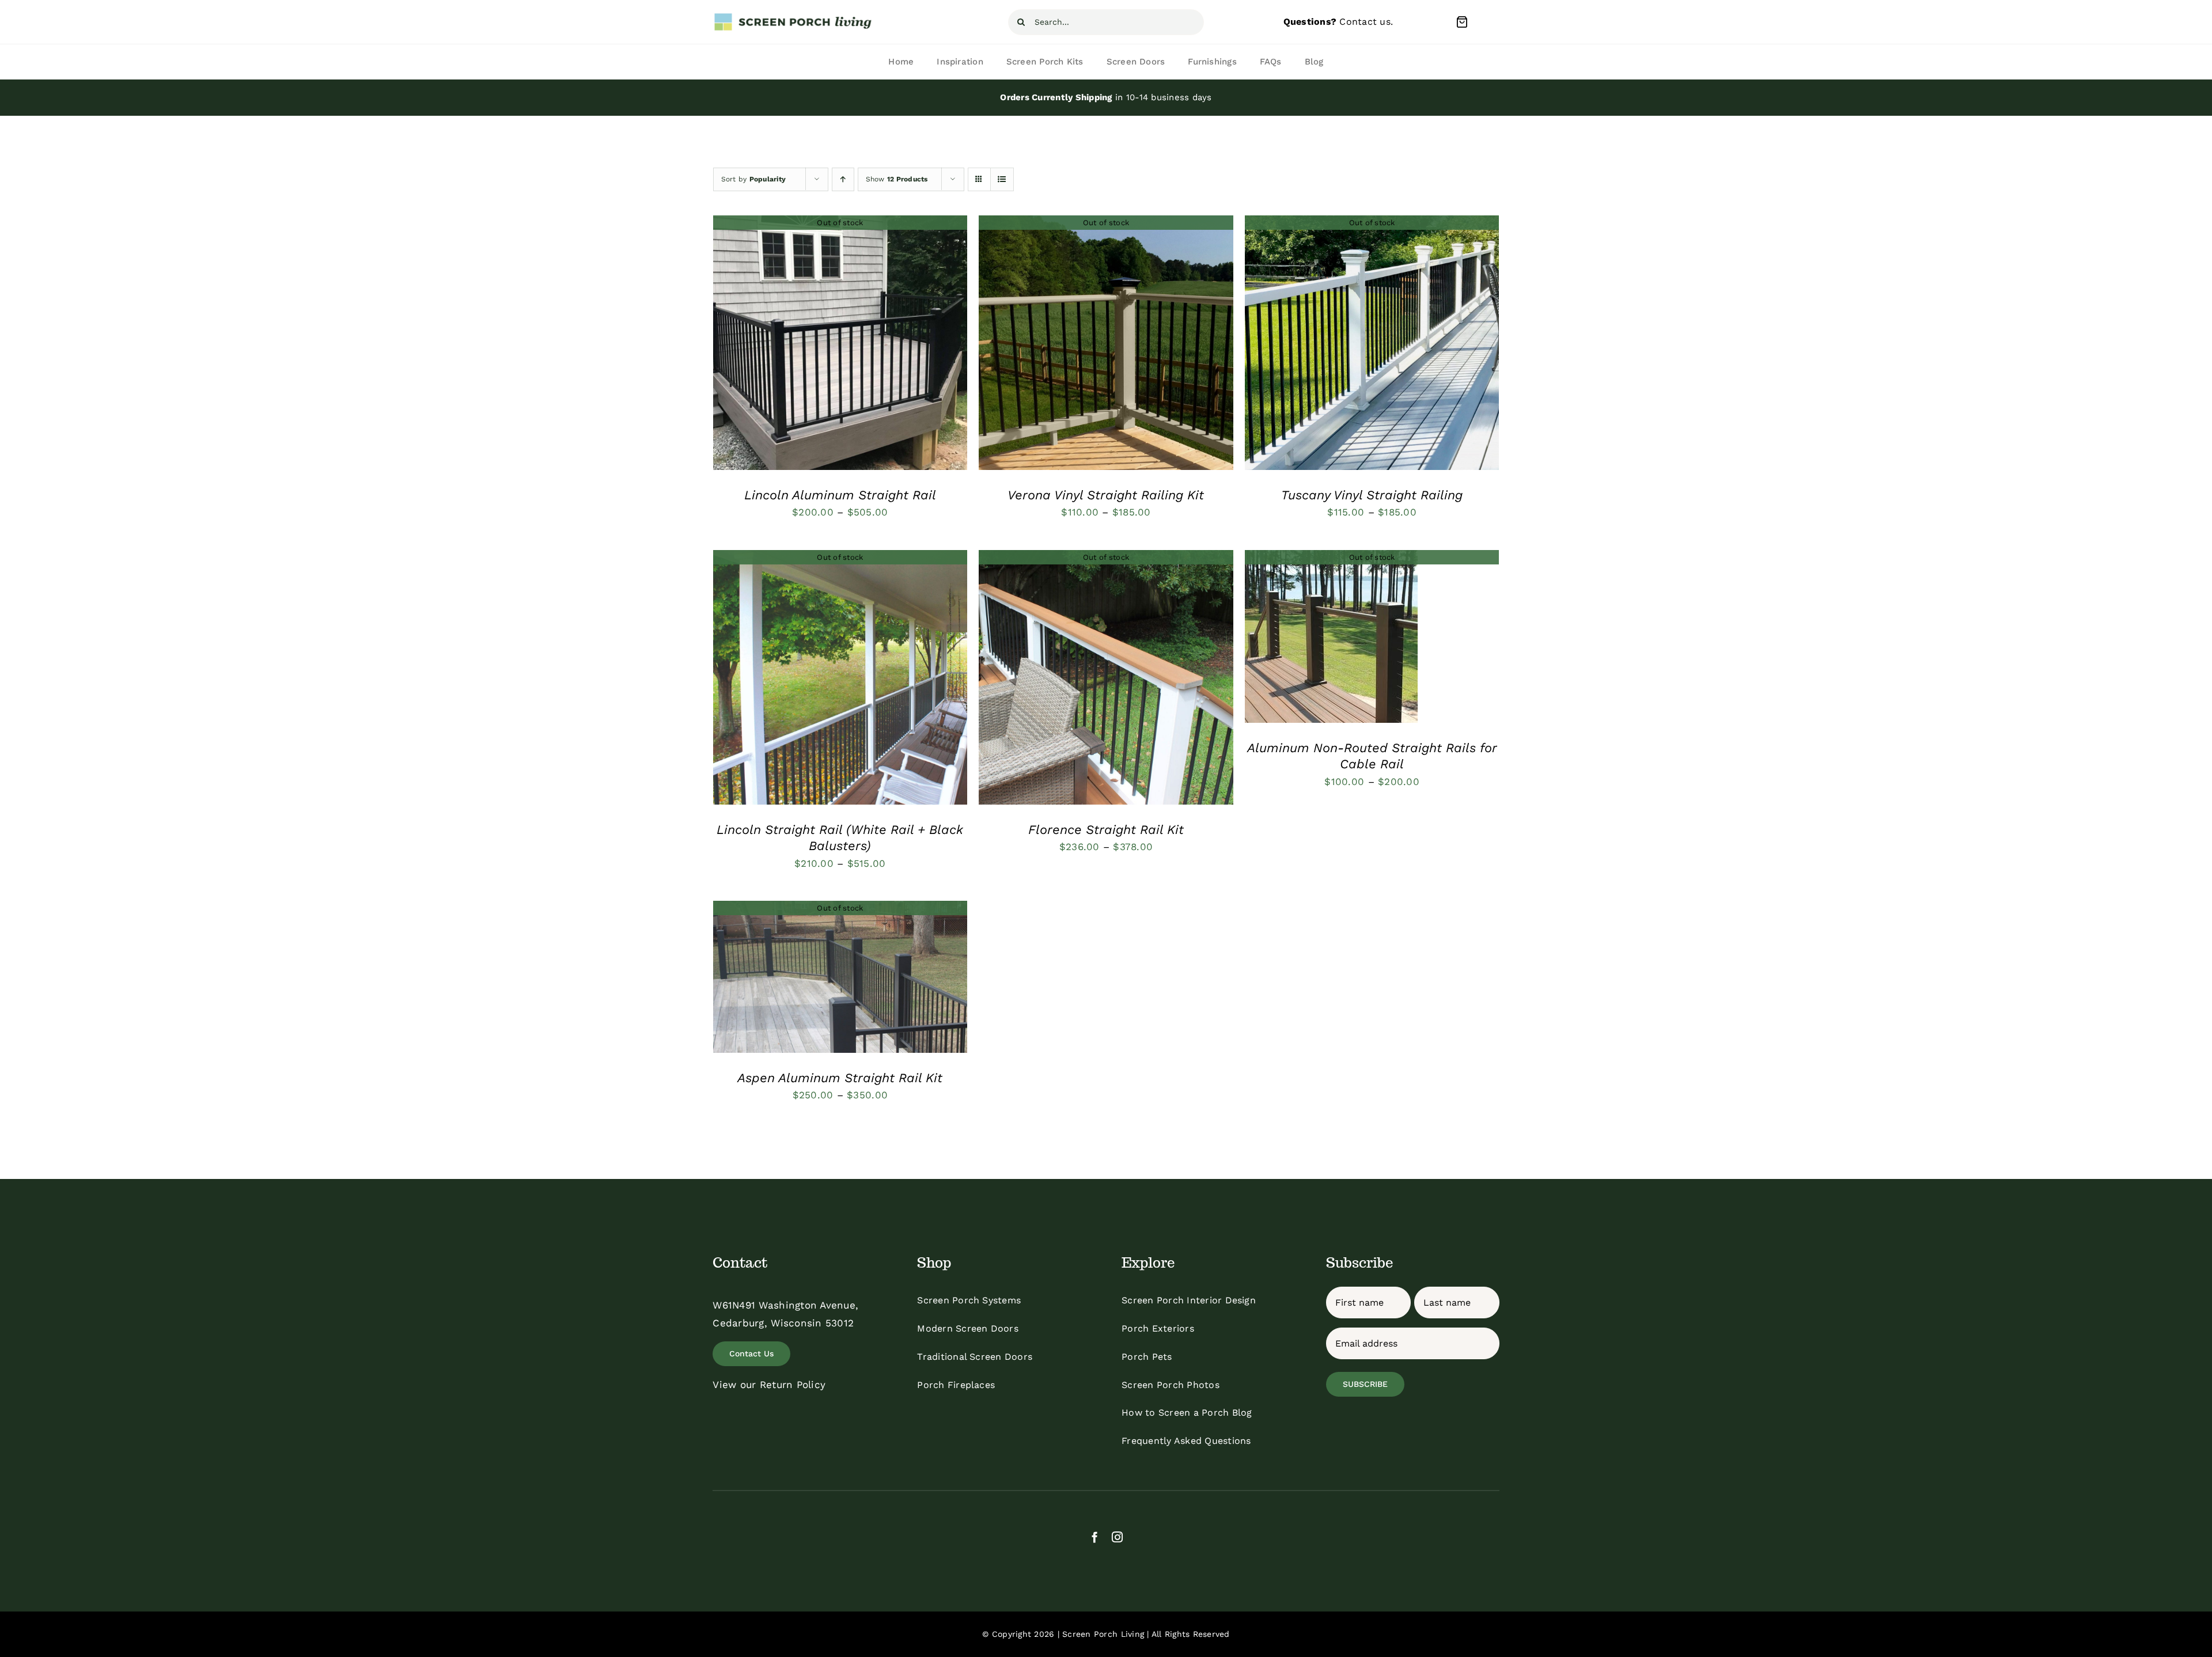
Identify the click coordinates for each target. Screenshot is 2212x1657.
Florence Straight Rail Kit (1106, 830)
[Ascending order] (843, 179)
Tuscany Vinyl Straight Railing (1372, 495)
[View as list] (1002, 179)
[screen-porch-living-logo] (794, 17)
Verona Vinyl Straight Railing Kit (1106, 495)
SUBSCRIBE (1365, 1384)
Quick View (840, 345)
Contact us (1365, 22)
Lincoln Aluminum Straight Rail (840, 495)
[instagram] (1117, 1537)
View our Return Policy (769, 1385)
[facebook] (1095, 1537)
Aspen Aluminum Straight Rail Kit (840, 1078)
